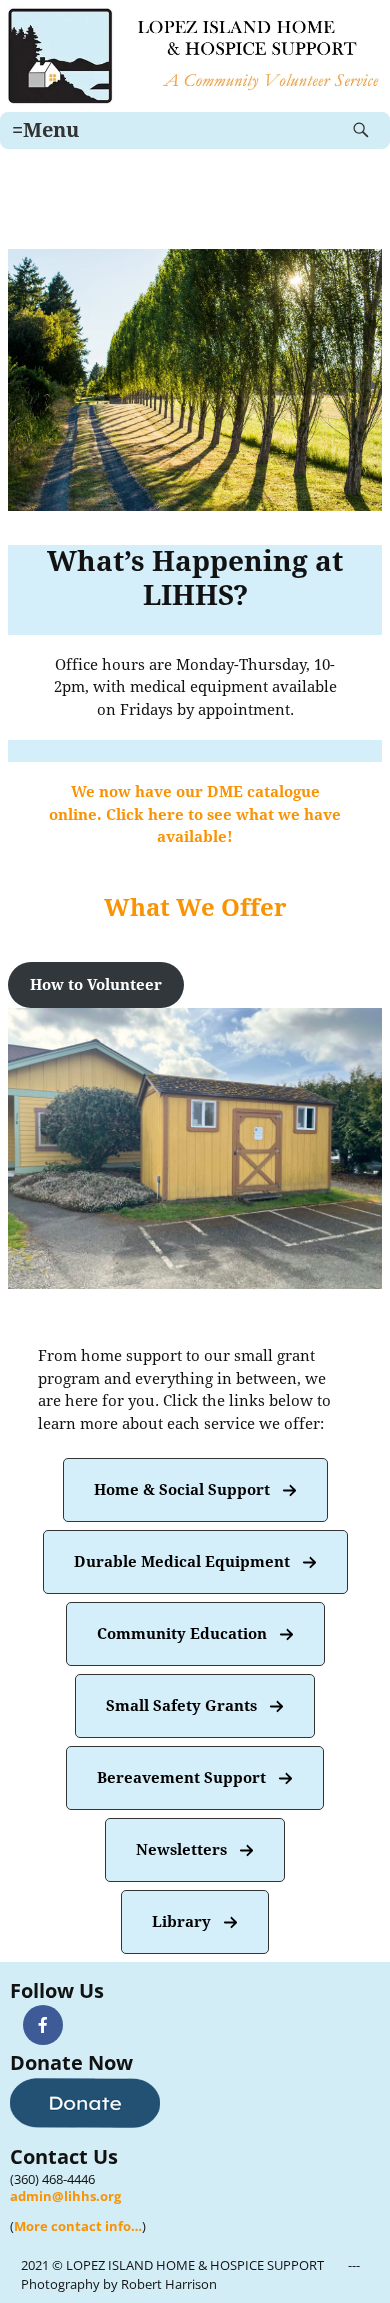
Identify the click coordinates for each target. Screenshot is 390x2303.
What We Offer (195, 908)
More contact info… (78, 2226)
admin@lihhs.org (65, 2196)
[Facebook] (43, 2025)
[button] (96, 985)
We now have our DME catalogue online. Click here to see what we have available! (195, 814)
